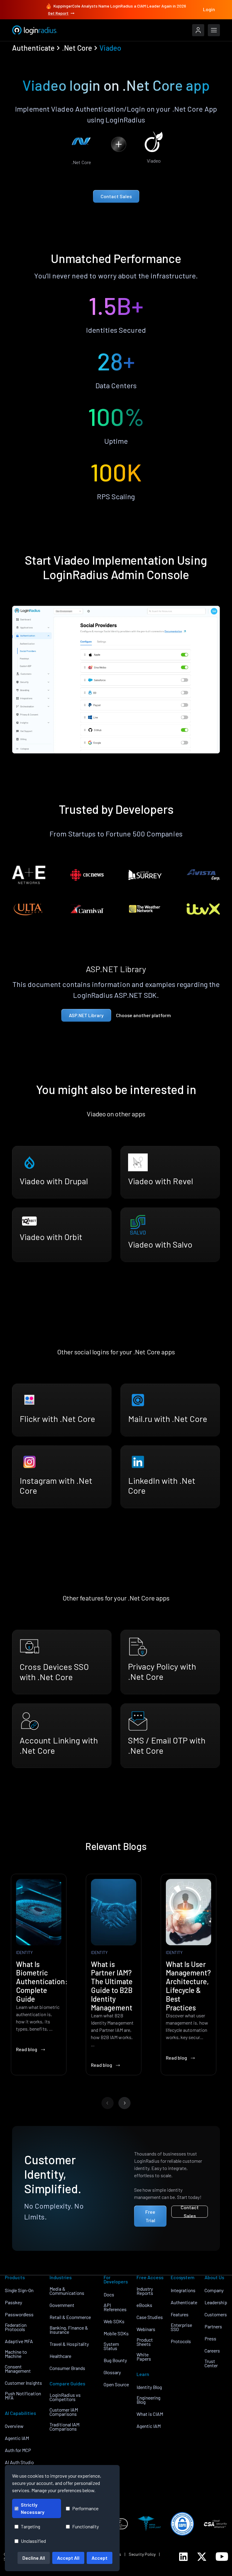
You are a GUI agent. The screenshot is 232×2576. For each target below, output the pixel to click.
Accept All (68, 2558)
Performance (85, 2508)
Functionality (85, 2526)
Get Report (58, 13)
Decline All (34, 2558)
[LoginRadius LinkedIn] (183, 2557)
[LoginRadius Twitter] (202, 2557)
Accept (100, 2558)
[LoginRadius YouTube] (222, 2557)
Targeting (31, 2526)
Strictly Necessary (33, 2508)
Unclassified (33, 2541)
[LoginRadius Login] (198, 30)
